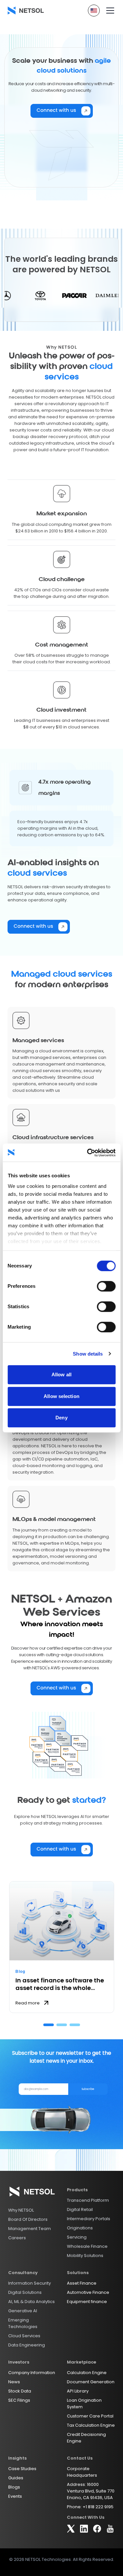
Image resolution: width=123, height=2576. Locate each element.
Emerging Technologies (23, 2323)
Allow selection (61, 1396)
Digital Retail (80, 2209)
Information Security (30, 2283)
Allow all (61, 1374)
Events (15, 2496)
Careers (17, 2238)
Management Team (30, 2229)
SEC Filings (19, 2400)
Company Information (32, 2373)
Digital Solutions (25, 2292)
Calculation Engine (87, 2373)
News (14, 2382)
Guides (16, 2478)
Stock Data (20, 2391)
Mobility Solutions (85, 2256)
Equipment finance (87, 2302)
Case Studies (22, 2469)
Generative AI (23, 2311)
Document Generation (91, 2382)
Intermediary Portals (89, 2219)
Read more (28, 2003)
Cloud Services (24, 2336)
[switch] (106, 1286)
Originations (80, 2228)
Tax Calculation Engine (91, 2425)
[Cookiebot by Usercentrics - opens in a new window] (88, 1153)
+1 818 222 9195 (98, 2507)
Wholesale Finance (87, 2246)
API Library (78, 2391)
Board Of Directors (28, 2219)
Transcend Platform (88, 2200)
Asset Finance (82, 2283)
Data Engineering (27, 2345)
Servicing (77, 2237)
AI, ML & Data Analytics (31, 2302)
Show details (88, 1354)
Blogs (14, 2487)
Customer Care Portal (90, 2416)
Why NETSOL (21, 2210)
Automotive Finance (88, 2292)
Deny (61, 1418)
